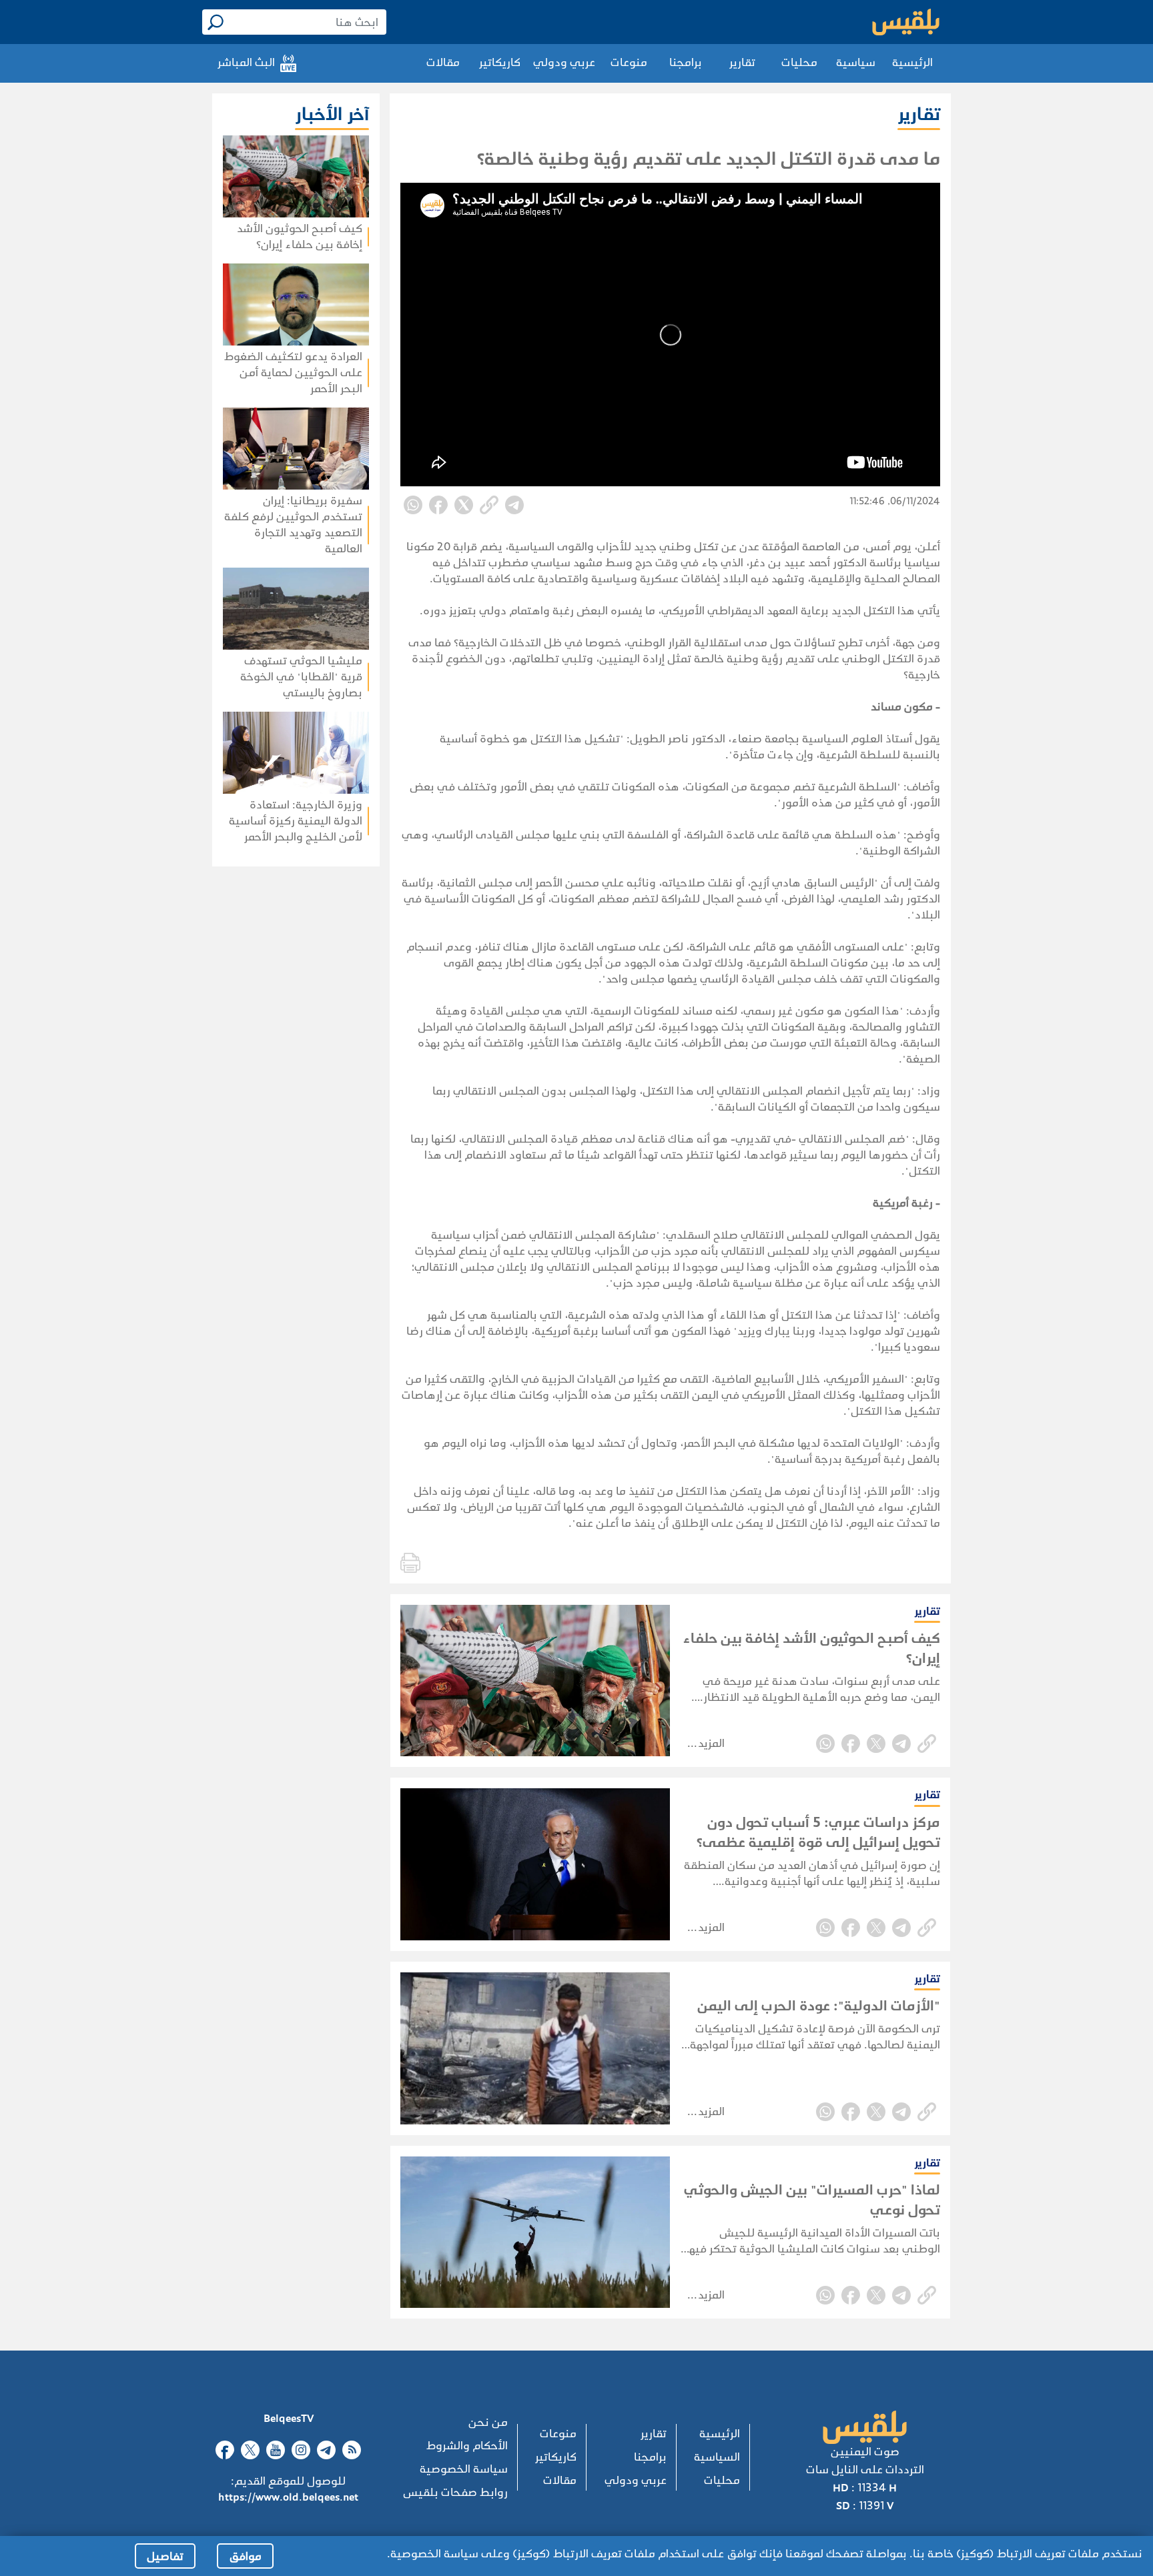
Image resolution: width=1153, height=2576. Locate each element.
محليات (799, 62)
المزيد (711, 1743)
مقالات (443, 62)
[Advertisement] (257, 1039)
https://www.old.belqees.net (288, 2497)
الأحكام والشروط (467, 2446)
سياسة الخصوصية (464, 2469)
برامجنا (686, 62)
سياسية (856, 62)
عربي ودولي (564, 62)
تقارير (742, 62)
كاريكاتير (500, 62)
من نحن (488, 2422)
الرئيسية (912, 62)
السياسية (717, 2457)
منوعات (629, 62)
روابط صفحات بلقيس (455, 2492)
